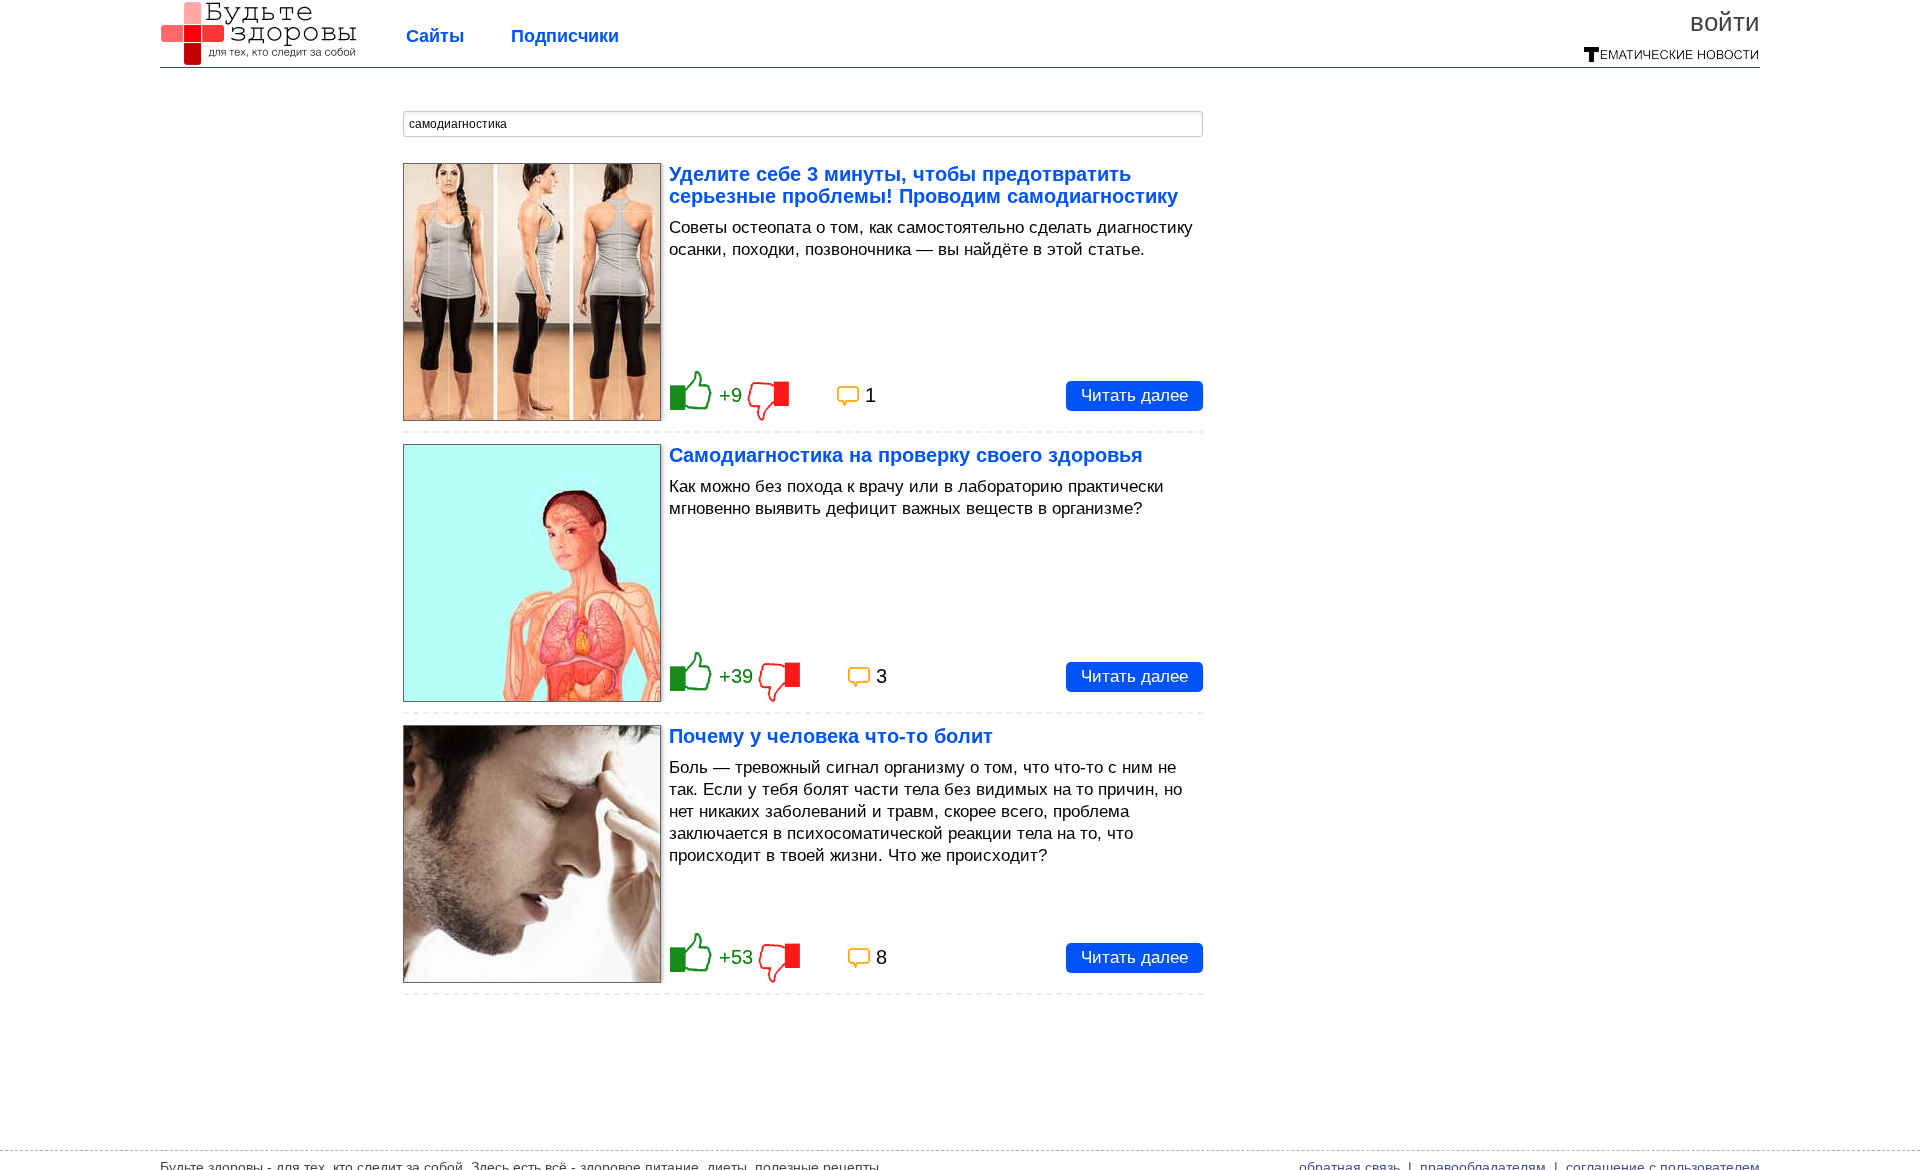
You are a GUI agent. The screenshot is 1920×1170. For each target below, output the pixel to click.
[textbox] (803, 124)
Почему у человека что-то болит (831, 736)
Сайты (435, 36)
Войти (1725, 22)
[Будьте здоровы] (258, 60)
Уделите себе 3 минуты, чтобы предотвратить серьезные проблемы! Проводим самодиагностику (923, 185)
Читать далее (1134, 395)
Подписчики (565, 36)
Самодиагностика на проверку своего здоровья (906, 455)
